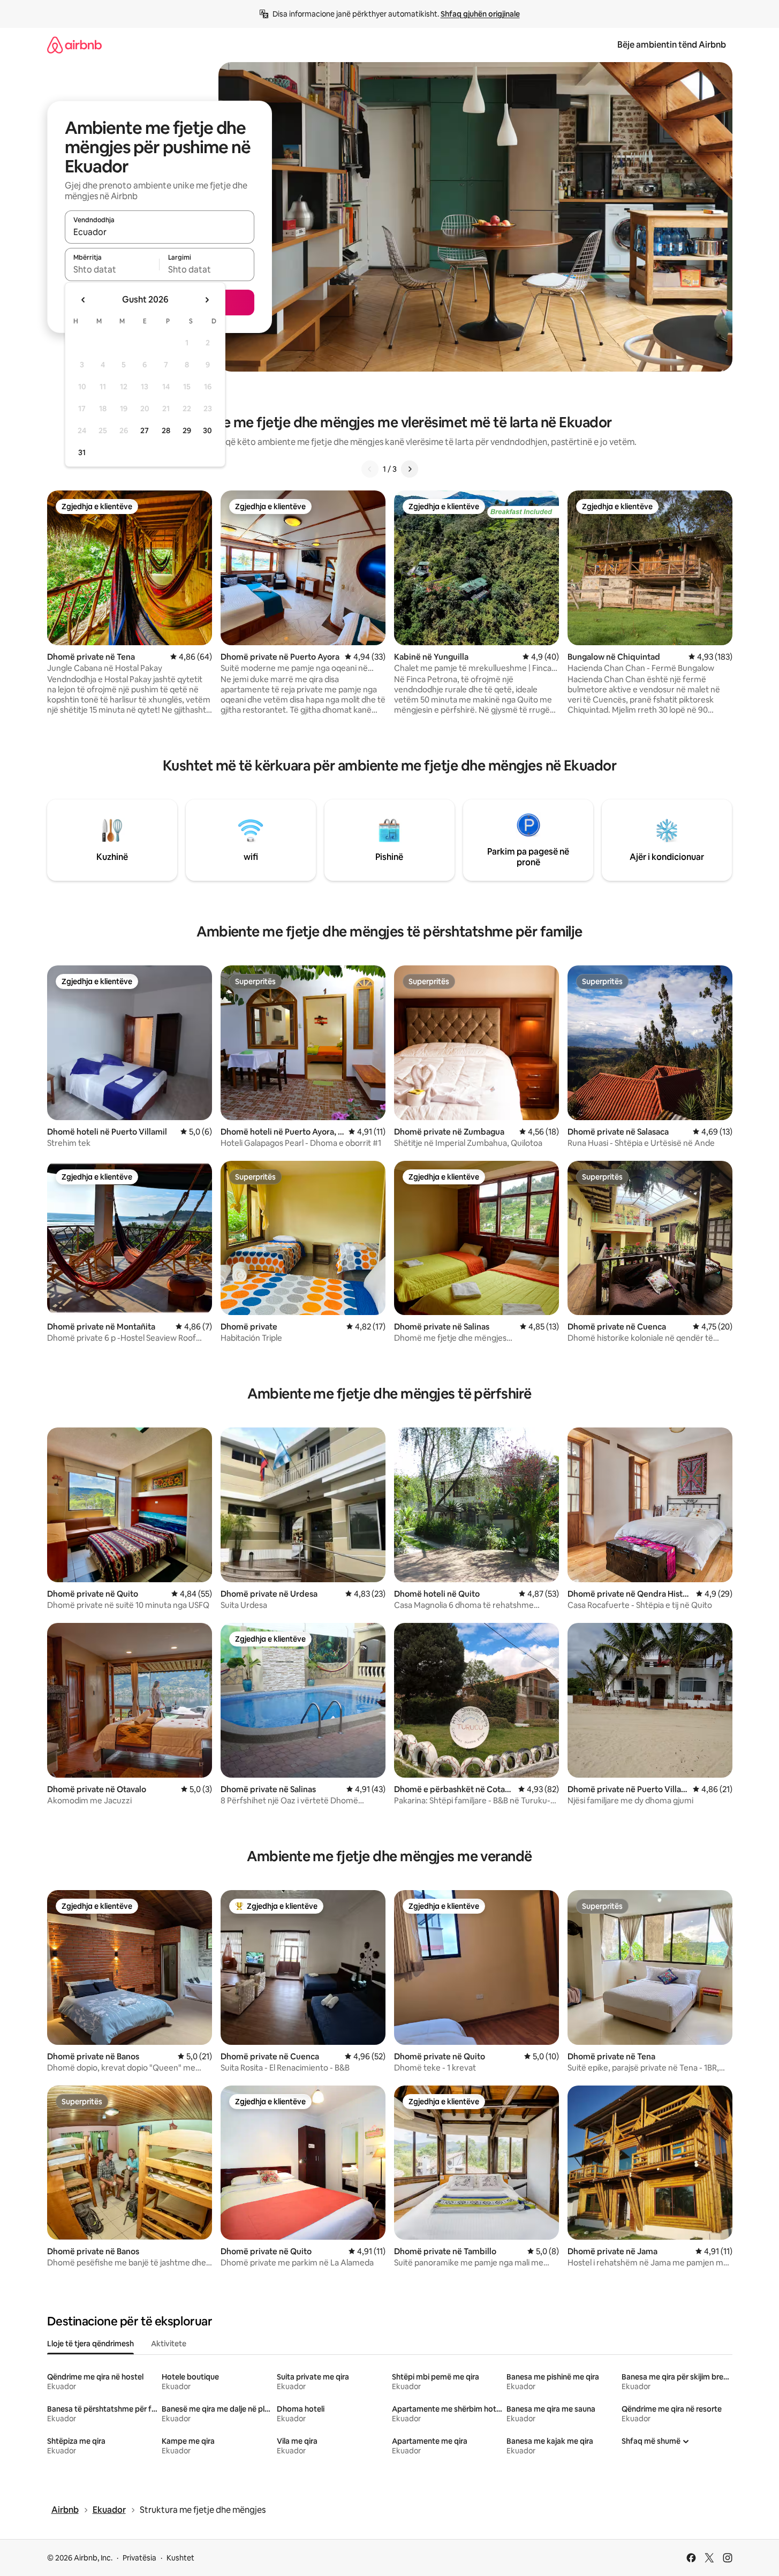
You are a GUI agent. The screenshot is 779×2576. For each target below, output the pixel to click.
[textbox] (112, 269)
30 (207, 430)
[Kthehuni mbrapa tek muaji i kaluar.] (84, 300)
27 (145, 430)
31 (82, 452)
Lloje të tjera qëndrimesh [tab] (90, 2344)
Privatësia (139, 2558)
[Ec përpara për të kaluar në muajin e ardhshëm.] (207, 300)
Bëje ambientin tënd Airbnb (672, 45)
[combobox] (160, 232)
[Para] (410, 469)
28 (166, 430)
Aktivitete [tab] (169, 2344)
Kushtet (180, 2558)
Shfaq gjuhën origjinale (480, 14)
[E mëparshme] (370, 469)
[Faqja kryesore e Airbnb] (74, 45)
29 (187, 430)
